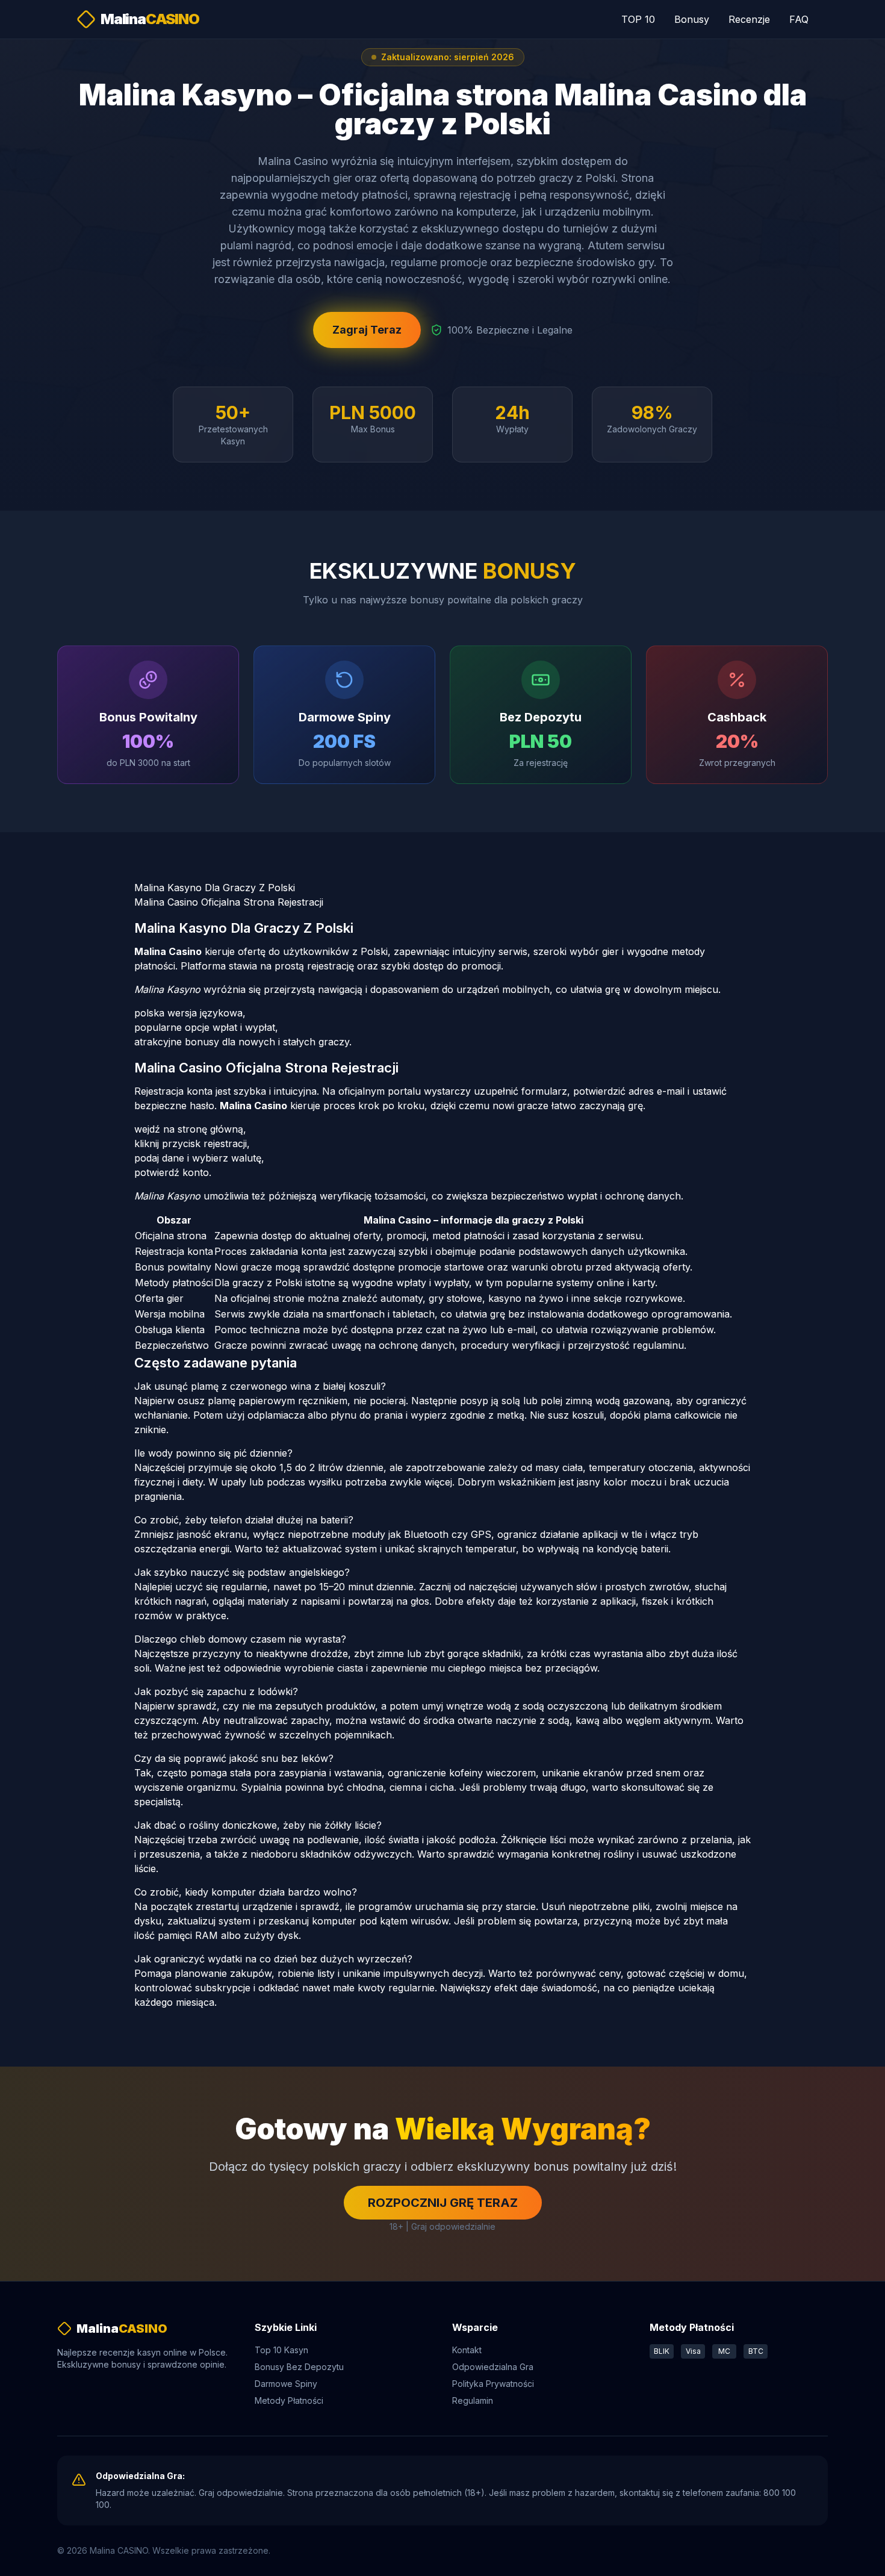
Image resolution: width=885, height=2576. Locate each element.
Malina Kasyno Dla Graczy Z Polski (215, 888)
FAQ (799, 19)
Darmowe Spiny (286, 2384)
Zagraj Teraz (367, 330)
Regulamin (473, 2400)
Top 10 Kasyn (281, 2350)
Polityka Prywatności (493, 2384)
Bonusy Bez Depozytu (299, 2367)
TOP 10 (638, 19)
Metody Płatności (289, 2400)
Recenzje (749, 19)
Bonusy (692, 19)
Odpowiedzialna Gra (493, 2367)
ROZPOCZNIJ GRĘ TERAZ (443, 2203)
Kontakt (467, 2350)
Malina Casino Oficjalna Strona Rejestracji (229, 902)
